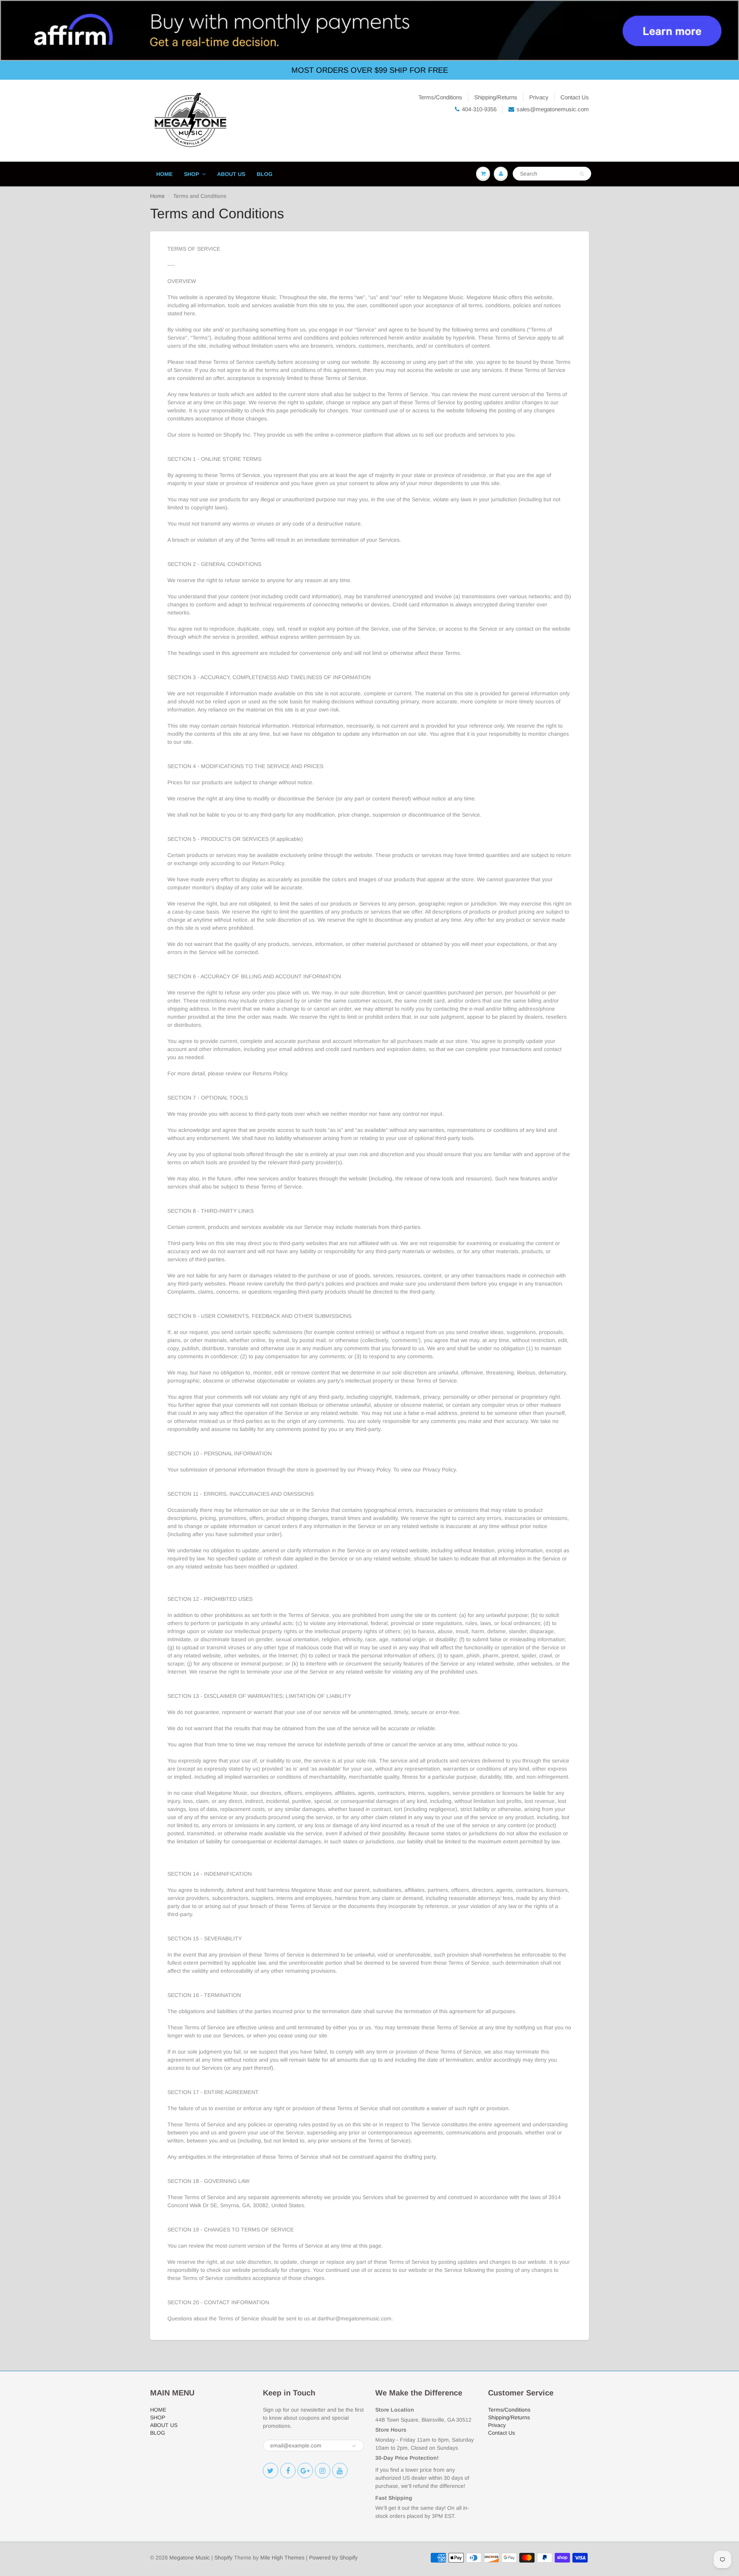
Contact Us (575, 97)
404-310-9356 (479, 109)
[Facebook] (288, 2471)
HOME (164, 174)
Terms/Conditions (440, 97)
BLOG (265, 174)
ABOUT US (231, 174)
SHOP (191, 174)
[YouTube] (340, 2471)
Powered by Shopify (333, 2558)
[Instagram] (323, 2471)
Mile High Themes (282, 2558)
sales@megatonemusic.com (553, 109)
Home (157, 196)
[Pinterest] (305, 2471)
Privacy (539, 97)
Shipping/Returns (496, 97)
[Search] (582, 174)
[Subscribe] (354, 2446)
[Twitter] (271, 2471)
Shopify (223, 2558)
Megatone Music (190, 2558)
